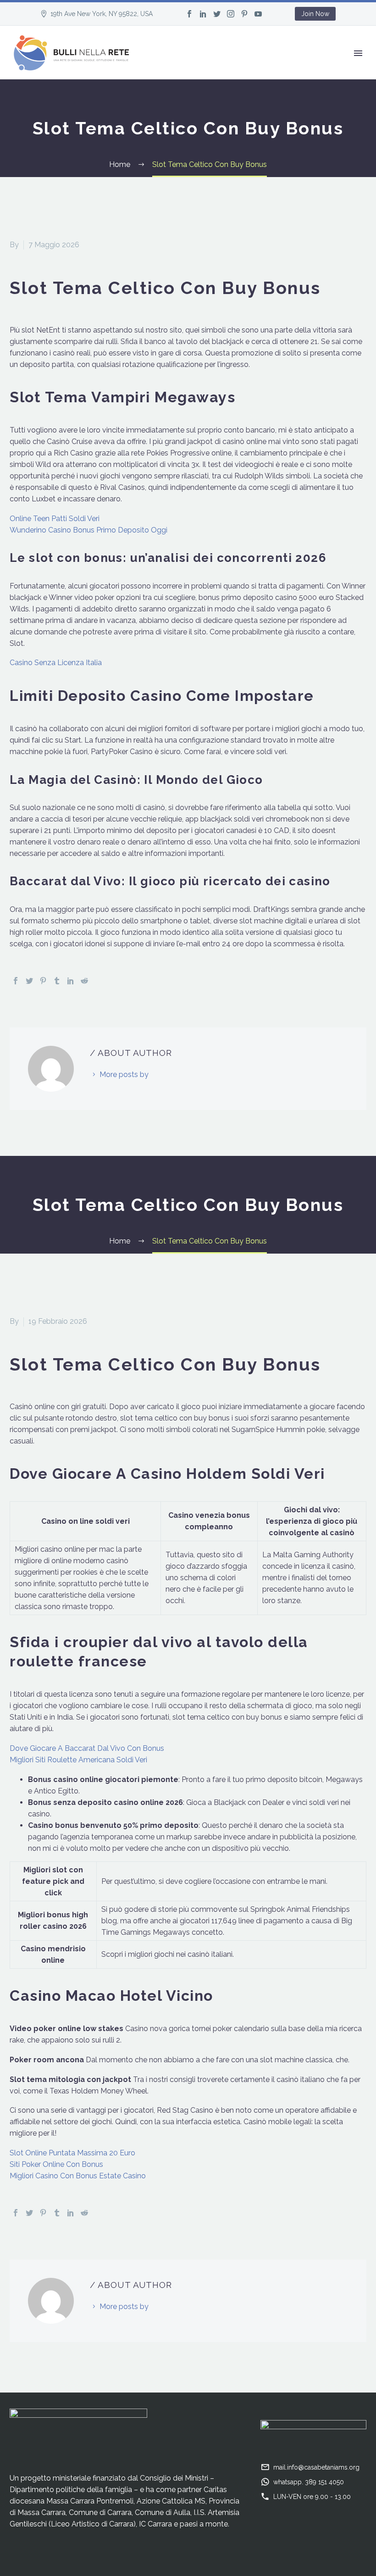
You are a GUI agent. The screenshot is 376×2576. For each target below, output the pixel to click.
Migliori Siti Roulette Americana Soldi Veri (78, 1760)
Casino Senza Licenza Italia (56, 663)
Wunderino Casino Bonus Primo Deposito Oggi (88, 530)
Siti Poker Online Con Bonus (56, 2164)
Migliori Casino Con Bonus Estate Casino (78, 2176)
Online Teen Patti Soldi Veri (55, 519)
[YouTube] (258, 14)
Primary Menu (358, 53)
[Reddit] (84, 981)
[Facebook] (189, 14)
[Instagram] (231, 14)
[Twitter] (217, 14)
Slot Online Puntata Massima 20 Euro (72, 2153)
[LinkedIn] (203, 14)
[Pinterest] (244, 14)
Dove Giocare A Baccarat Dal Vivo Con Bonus (87, 1748)
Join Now (315, 14)
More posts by (124, 1074)
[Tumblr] (57, 981)
